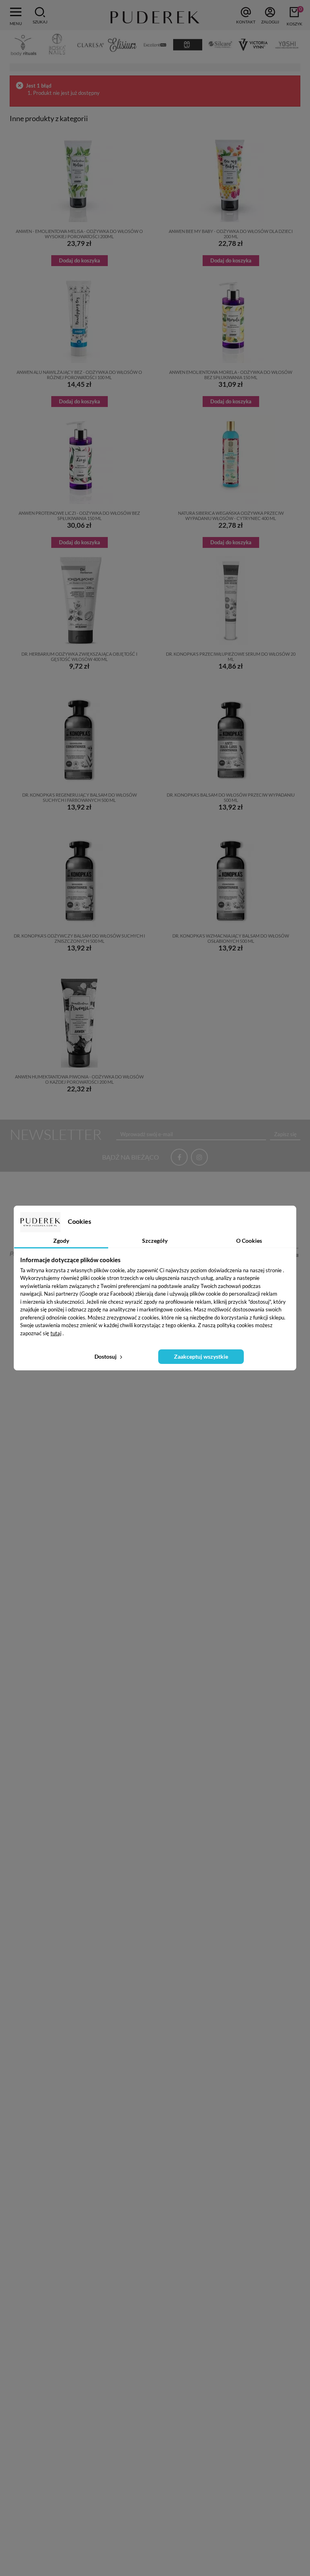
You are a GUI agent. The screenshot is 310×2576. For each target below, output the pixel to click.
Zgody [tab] (61, 1241)
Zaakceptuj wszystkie (201, 1356)
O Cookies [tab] (249, 1241)
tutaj (56, 1333)
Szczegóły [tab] (155, 1241)
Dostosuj (106, 1356)
